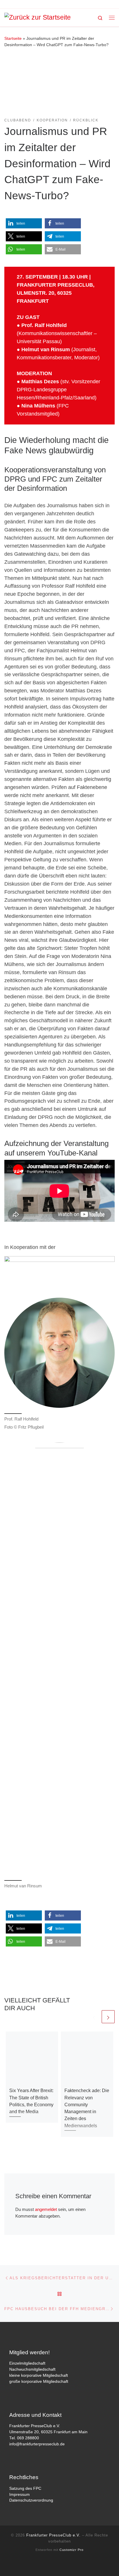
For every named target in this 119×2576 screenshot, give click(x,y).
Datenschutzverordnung (31, 2500)
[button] (24, 223)
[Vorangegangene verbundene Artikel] (94, 2017)
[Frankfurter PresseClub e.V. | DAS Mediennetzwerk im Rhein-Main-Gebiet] (38, 17)
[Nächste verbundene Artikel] (108, 2017)
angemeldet (46, 2209)
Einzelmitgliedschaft (27, 2363)
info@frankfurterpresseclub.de (37, 2444)
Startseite (13, 38)
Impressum (19, 2495)
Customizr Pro (71, 2550)
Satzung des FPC (25, 2488)
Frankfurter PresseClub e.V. (53, 2535)
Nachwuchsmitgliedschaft (32, 2369)
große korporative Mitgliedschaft (39, 2381)
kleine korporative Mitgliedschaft (39, 2375)
